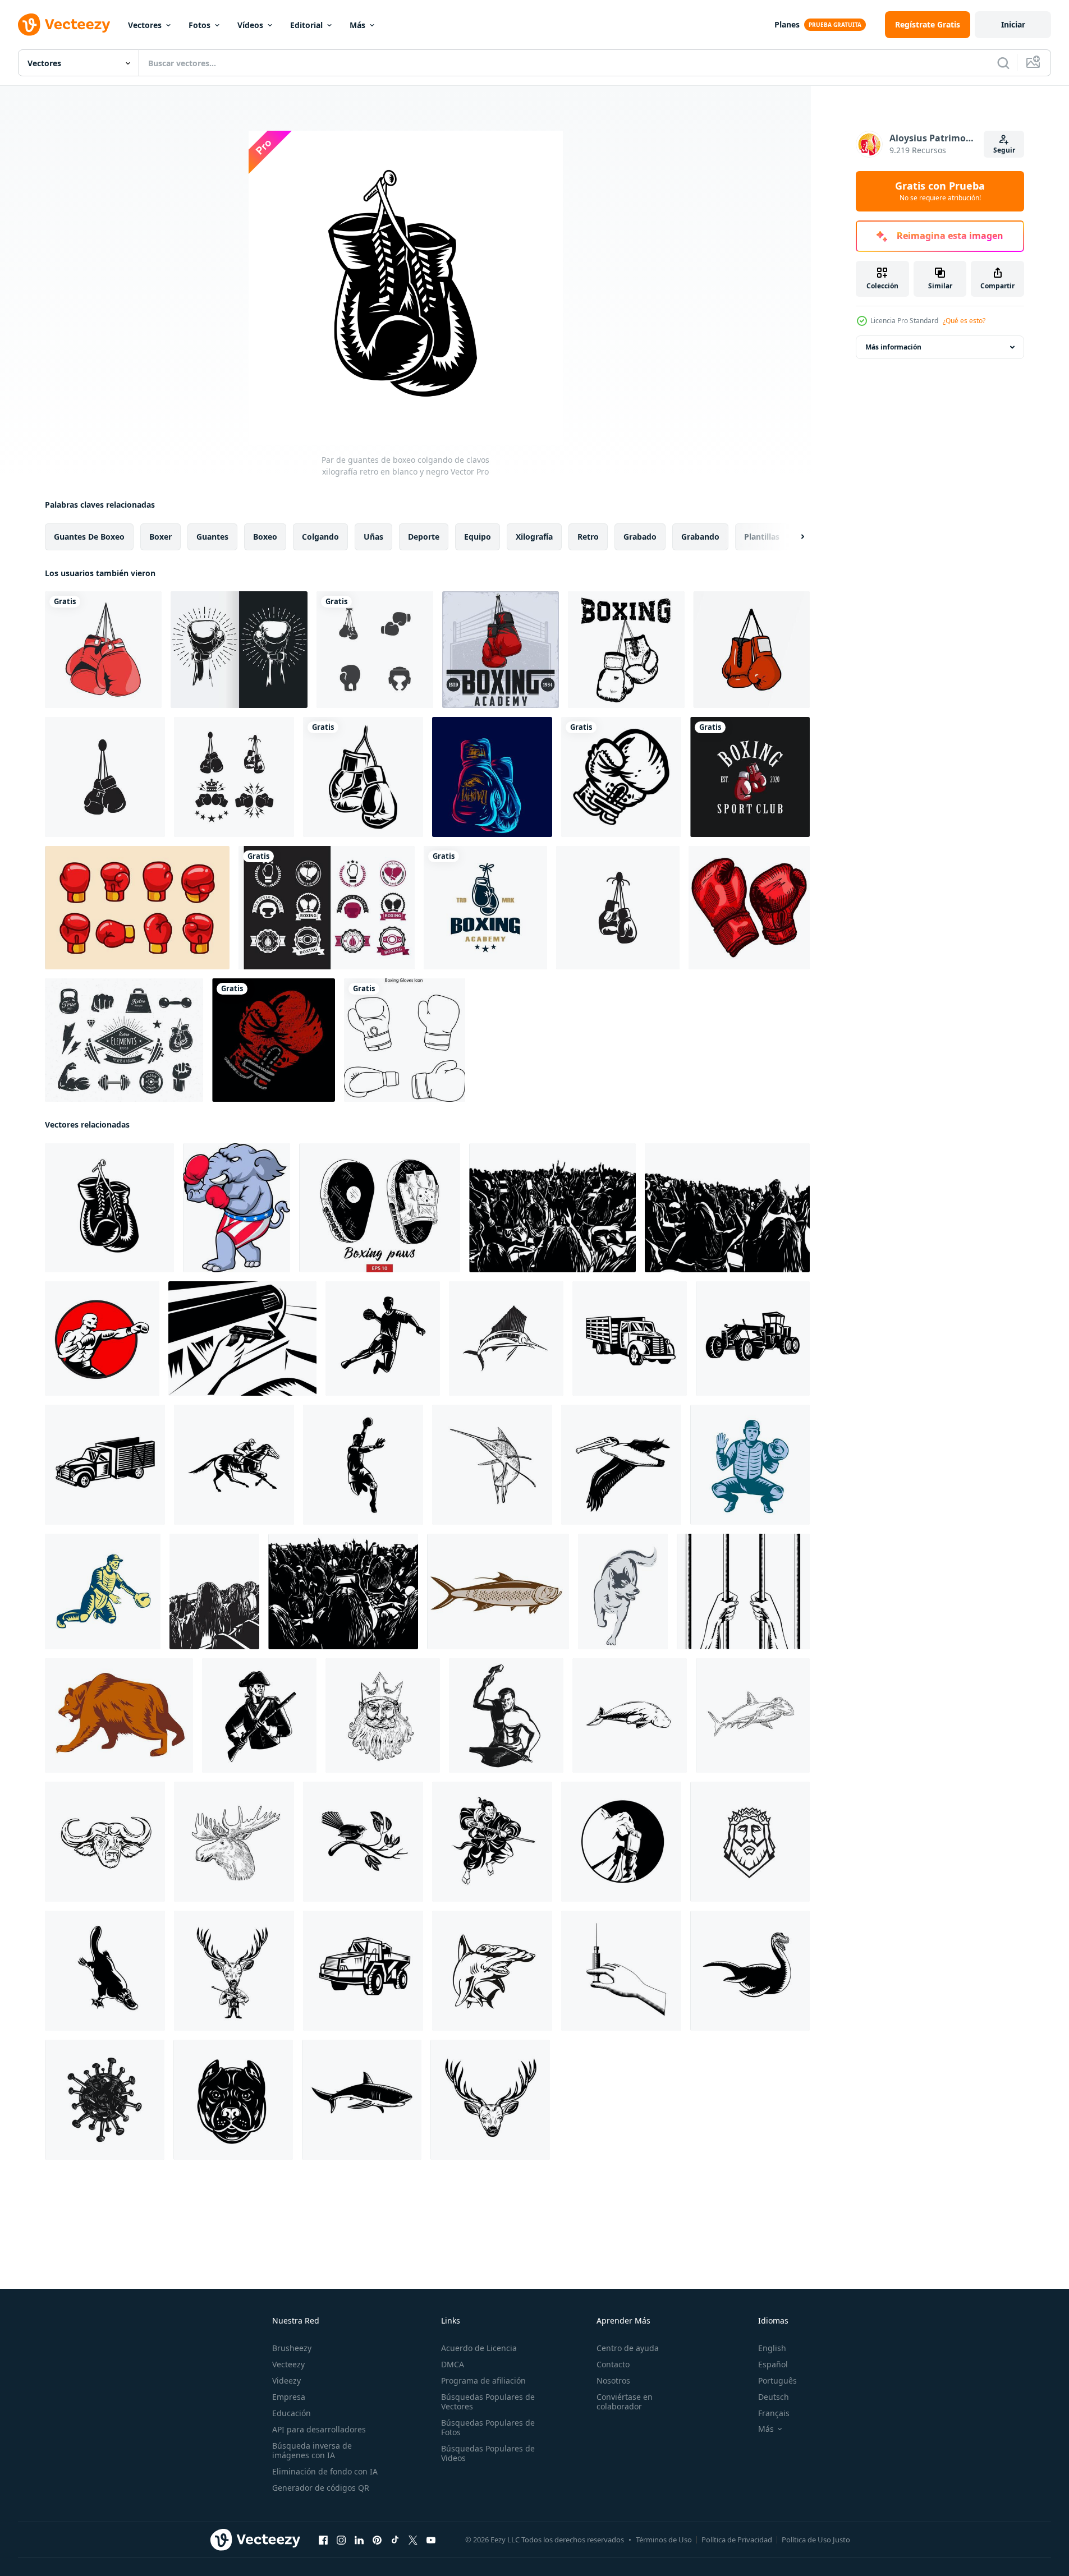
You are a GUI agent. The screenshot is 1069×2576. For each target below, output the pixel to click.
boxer (160, 537)
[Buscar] (1003, 63)
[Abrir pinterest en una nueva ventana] (377, 2540)
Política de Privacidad (737, 2540)
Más (357, 25)
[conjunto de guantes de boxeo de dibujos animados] (137, 908)
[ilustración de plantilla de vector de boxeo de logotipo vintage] (485, 908)
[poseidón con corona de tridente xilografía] (383, 1715)
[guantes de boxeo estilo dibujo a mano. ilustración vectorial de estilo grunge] (626, 650)
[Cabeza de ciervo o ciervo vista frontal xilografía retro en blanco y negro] (490, 2100)
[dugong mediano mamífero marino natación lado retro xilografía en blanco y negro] (630, 1715)
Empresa (289, 2397)
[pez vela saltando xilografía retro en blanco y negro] (492, 1465)
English (772, 2348)
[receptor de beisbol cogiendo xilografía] (103, 1591)
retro (588, 537)
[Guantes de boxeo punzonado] (621, 777)
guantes (212, 537)
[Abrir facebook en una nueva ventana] (323, 2540)
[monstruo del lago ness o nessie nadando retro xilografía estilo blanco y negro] (750, 1971)
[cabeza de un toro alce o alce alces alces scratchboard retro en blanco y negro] (234, 1842)
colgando (320, 537)
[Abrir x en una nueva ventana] (413, 2540)
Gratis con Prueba (940, 191)
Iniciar (1013, 24)
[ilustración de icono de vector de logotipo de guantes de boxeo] (105, 777)
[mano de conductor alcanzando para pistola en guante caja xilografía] (242, 1338)
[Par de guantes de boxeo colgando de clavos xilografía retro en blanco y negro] (109, 1208)
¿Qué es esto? (964, 321)
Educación (292, 2413)
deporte (424, 537)
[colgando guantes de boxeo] (103, 650)
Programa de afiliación (483, 2381)
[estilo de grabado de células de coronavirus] (105, 2100)
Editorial (306, 25)
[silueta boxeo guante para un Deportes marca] (363, 777)
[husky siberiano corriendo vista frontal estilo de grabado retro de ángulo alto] (623, 1591)
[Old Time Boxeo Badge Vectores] (327, 908)
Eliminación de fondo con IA (325, 2471)
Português (777, 2381)
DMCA (453, 2364)
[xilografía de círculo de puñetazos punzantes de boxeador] (102, 1338)
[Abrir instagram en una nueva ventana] (341, 2540)
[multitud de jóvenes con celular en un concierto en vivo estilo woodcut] (343, 1591)
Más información (893, 347)
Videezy (286, 2381)
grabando (700, 537)
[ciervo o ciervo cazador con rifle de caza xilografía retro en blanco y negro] (234, 1971)
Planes (787, 24)
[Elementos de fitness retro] (124, 1040)
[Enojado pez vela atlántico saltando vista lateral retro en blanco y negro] (506, 1338)
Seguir (1004, 150)
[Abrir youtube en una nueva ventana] (431, 2540)
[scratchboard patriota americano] (259, 1715)
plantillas (762, 537)
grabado (640, 537)
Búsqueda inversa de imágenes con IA (312, 2450)
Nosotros (613, 2381)
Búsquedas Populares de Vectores (488, 2402)
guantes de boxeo (89, 537)
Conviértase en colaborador (625, 2402)
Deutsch (774, 2397)
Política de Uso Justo (816, 2540)
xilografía (534, 537)
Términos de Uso (664, 2540)
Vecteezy (288, 2364)
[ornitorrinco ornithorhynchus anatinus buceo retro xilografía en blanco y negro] (105, 1971)
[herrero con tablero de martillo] (506, 1715)
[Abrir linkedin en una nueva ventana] (359, 2540)
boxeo (265, 537)
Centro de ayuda (628, 2348)
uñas (373, 537)
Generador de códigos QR (321, 2488)
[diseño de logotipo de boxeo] (750, 777)
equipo (478, 537)
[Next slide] (793, 537)
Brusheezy (292, 2348)
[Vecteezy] (64, 25)
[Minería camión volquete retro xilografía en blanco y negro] (363, 1971)
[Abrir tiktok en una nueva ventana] (395, 2540)
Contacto (613, 2364)
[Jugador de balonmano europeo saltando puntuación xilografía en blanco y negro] (363, 1465)
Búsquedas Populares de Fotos (488, 2427)
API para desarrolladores (319, 2429)
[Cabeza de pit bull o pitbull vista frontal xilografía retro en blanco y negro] (233, 2100)
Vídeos (250, 25)
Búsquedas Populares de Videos (488, 2453)
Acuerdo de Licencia (479, 2348)
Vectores (145, 25)
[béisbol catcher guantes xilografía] (750, 1465)
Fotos (199, 25)
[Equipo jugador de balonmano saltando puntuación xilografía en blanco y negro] (383, 1338)
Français (774, 2413)
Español (773, 2364)
